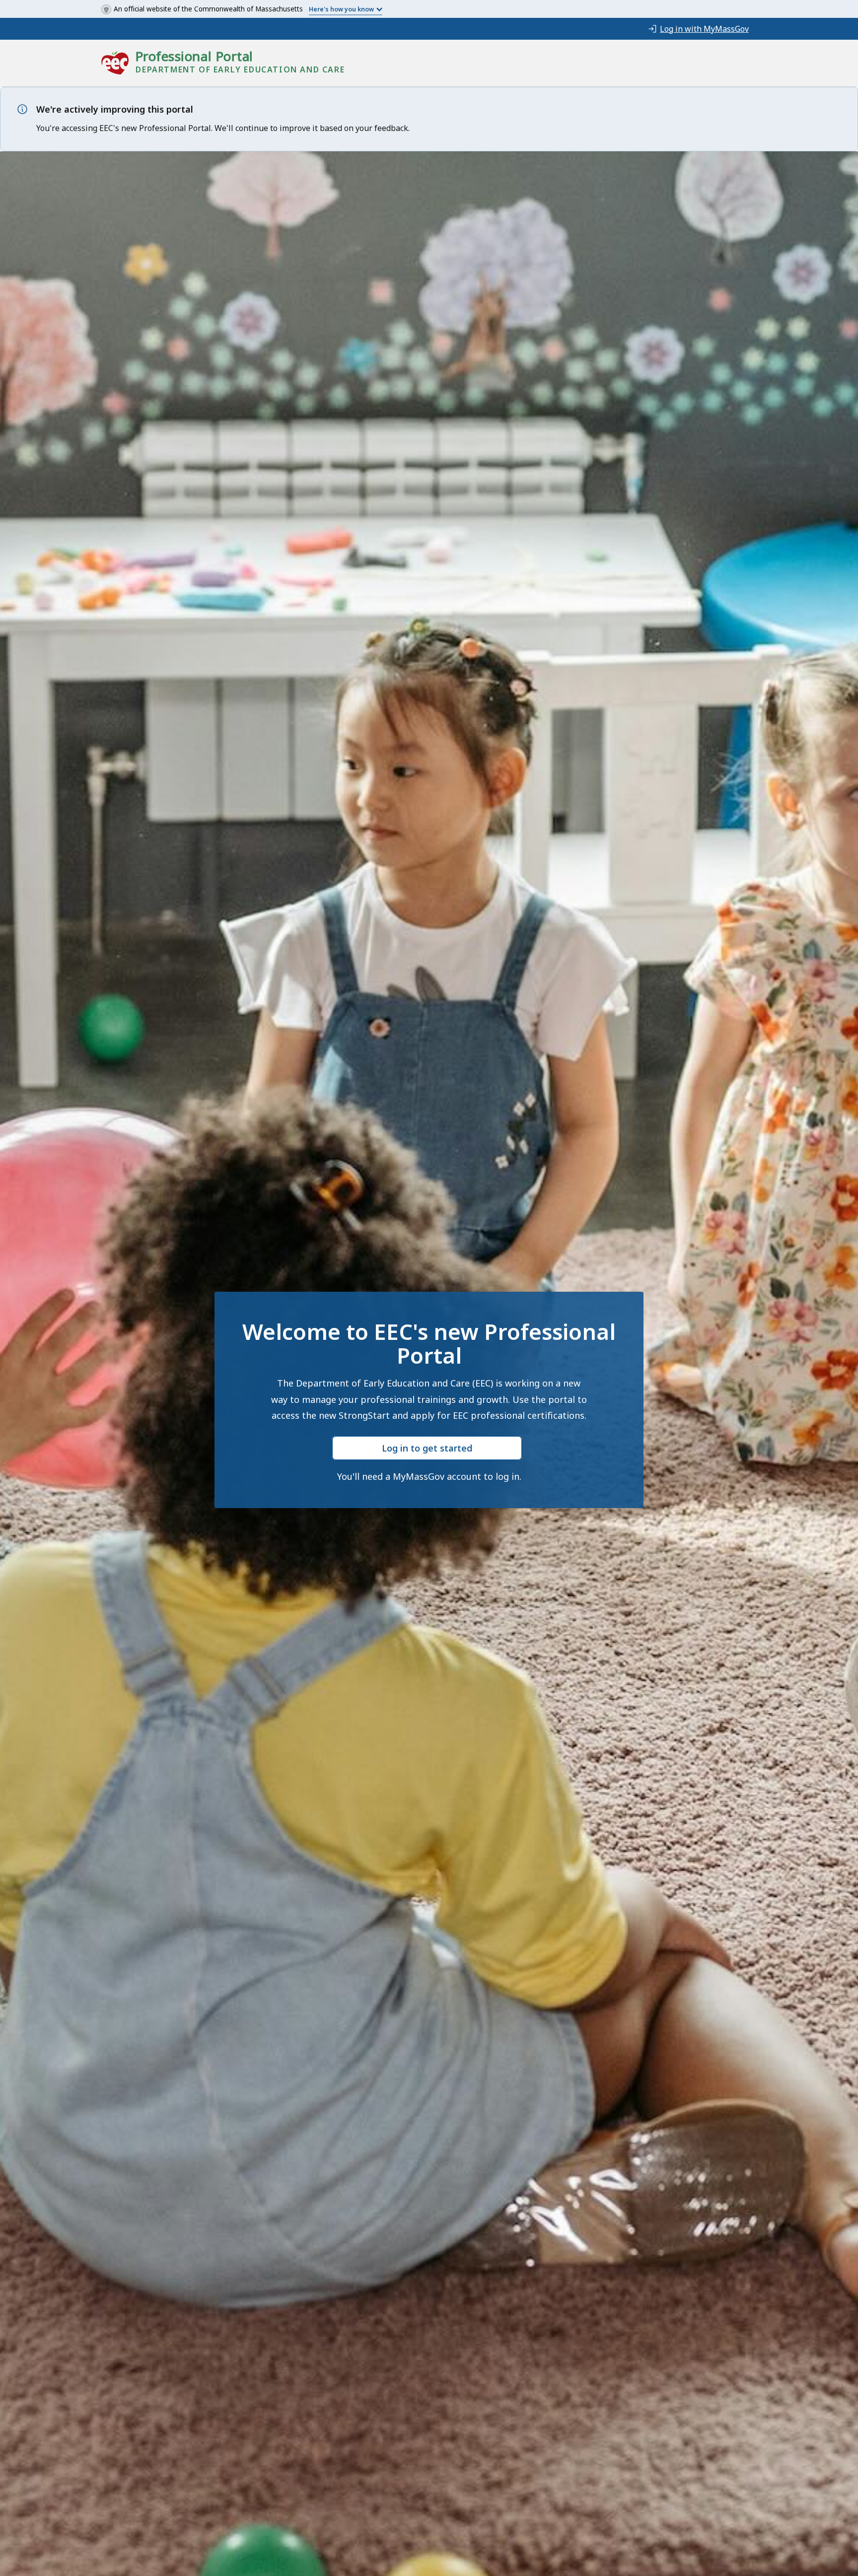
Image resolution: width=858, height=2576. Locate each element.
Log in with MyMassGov (704, 29)
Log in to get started (427, 1448)
